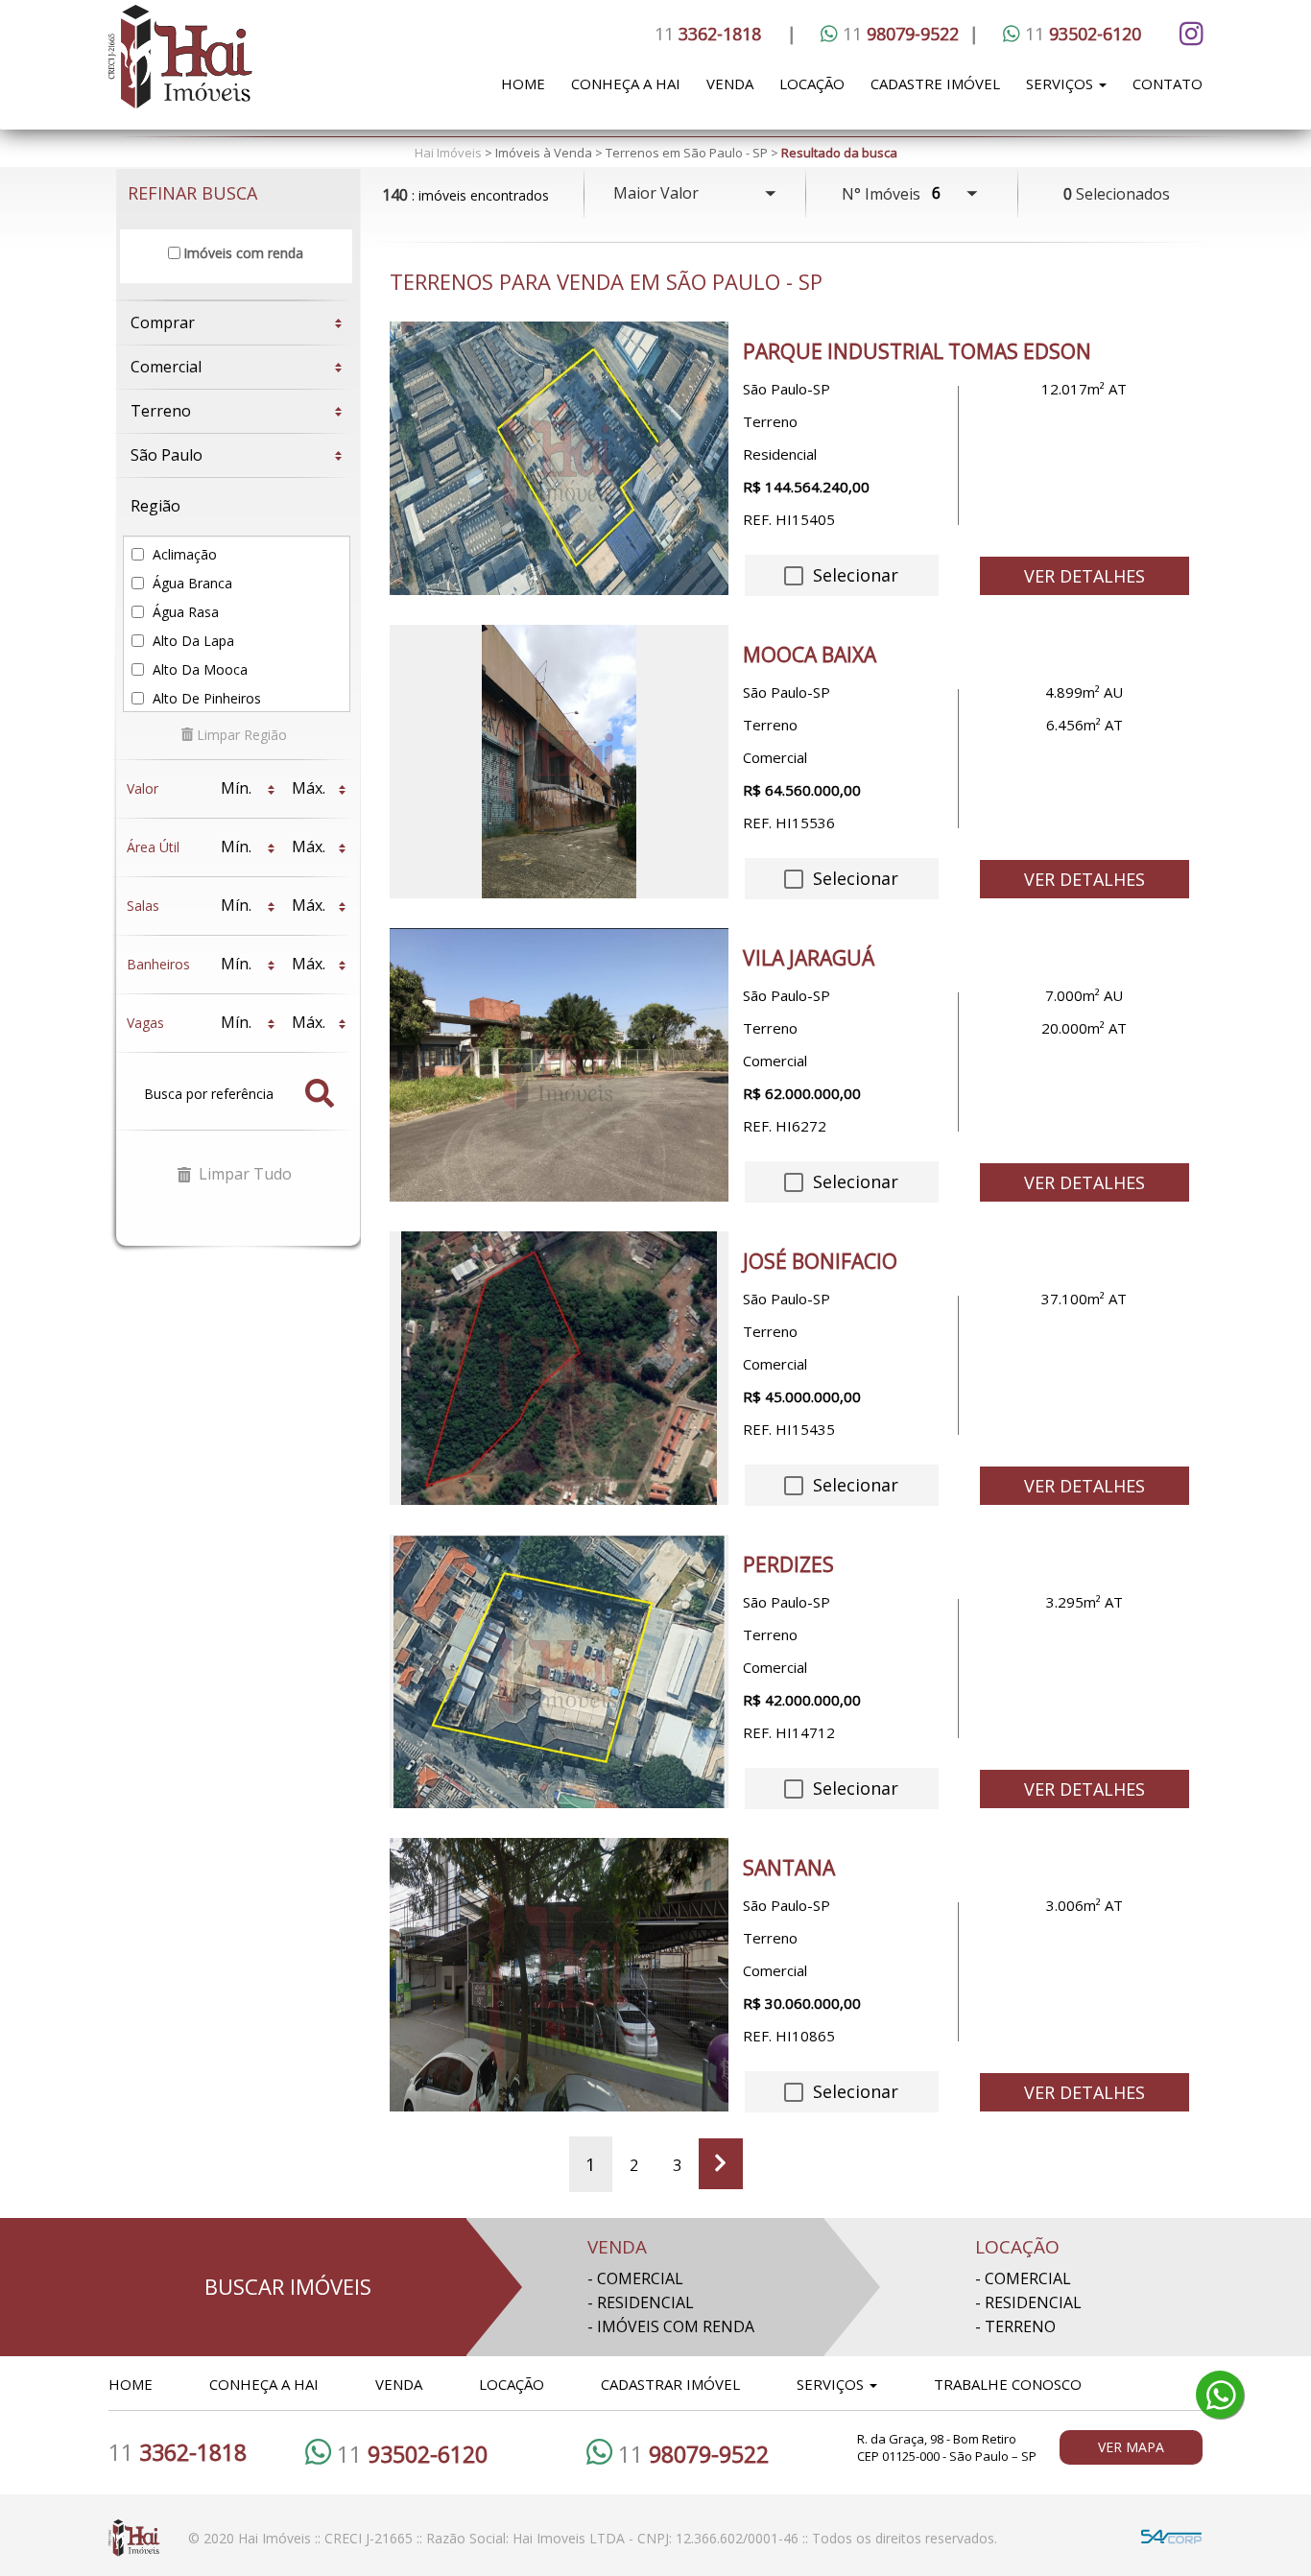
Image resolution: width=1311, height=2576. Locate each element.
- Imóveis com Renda (671, 2326)
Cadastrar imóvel (670, 2384)
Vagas (145, 1023)
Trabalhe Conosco (1008, 2384)
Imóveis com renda (243, 253)
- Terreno (1015, 2326)
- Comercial (635, 2278)
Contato (1168, 83)
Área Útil (153, 847)
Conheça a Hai (626, 83)
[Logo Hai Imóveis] (241, 67)
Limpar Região (240, 735)
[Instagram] (1188, 34)
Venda (730, 83)
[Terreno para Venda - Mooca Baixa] (559, 762)
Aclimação (183, 554)
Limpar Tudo (243, 1174)
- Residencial (641, 2302)
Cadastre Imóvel (935, 83)
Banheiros (158, 964)
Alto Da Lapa (191, 641)
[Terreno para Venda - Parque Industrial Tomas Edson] (559, 458)
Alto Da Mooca (198, 669)
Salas (143, 906)
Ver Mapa (1131, 2447)
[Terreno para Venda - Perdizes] (559, 1671)
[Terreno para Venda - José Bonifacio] (559, 1368)
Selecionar (853, 575)
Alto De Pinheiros (205, 698)
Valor (143, 788)
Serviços (1061, 83)
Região (155, 506)
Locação (812, 83)
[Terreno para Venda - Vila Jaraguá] (559, 1065)
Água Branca (191, 583)
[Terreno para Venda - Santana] (559, 1975)
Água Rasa (184, 612)
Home (523, 83)
